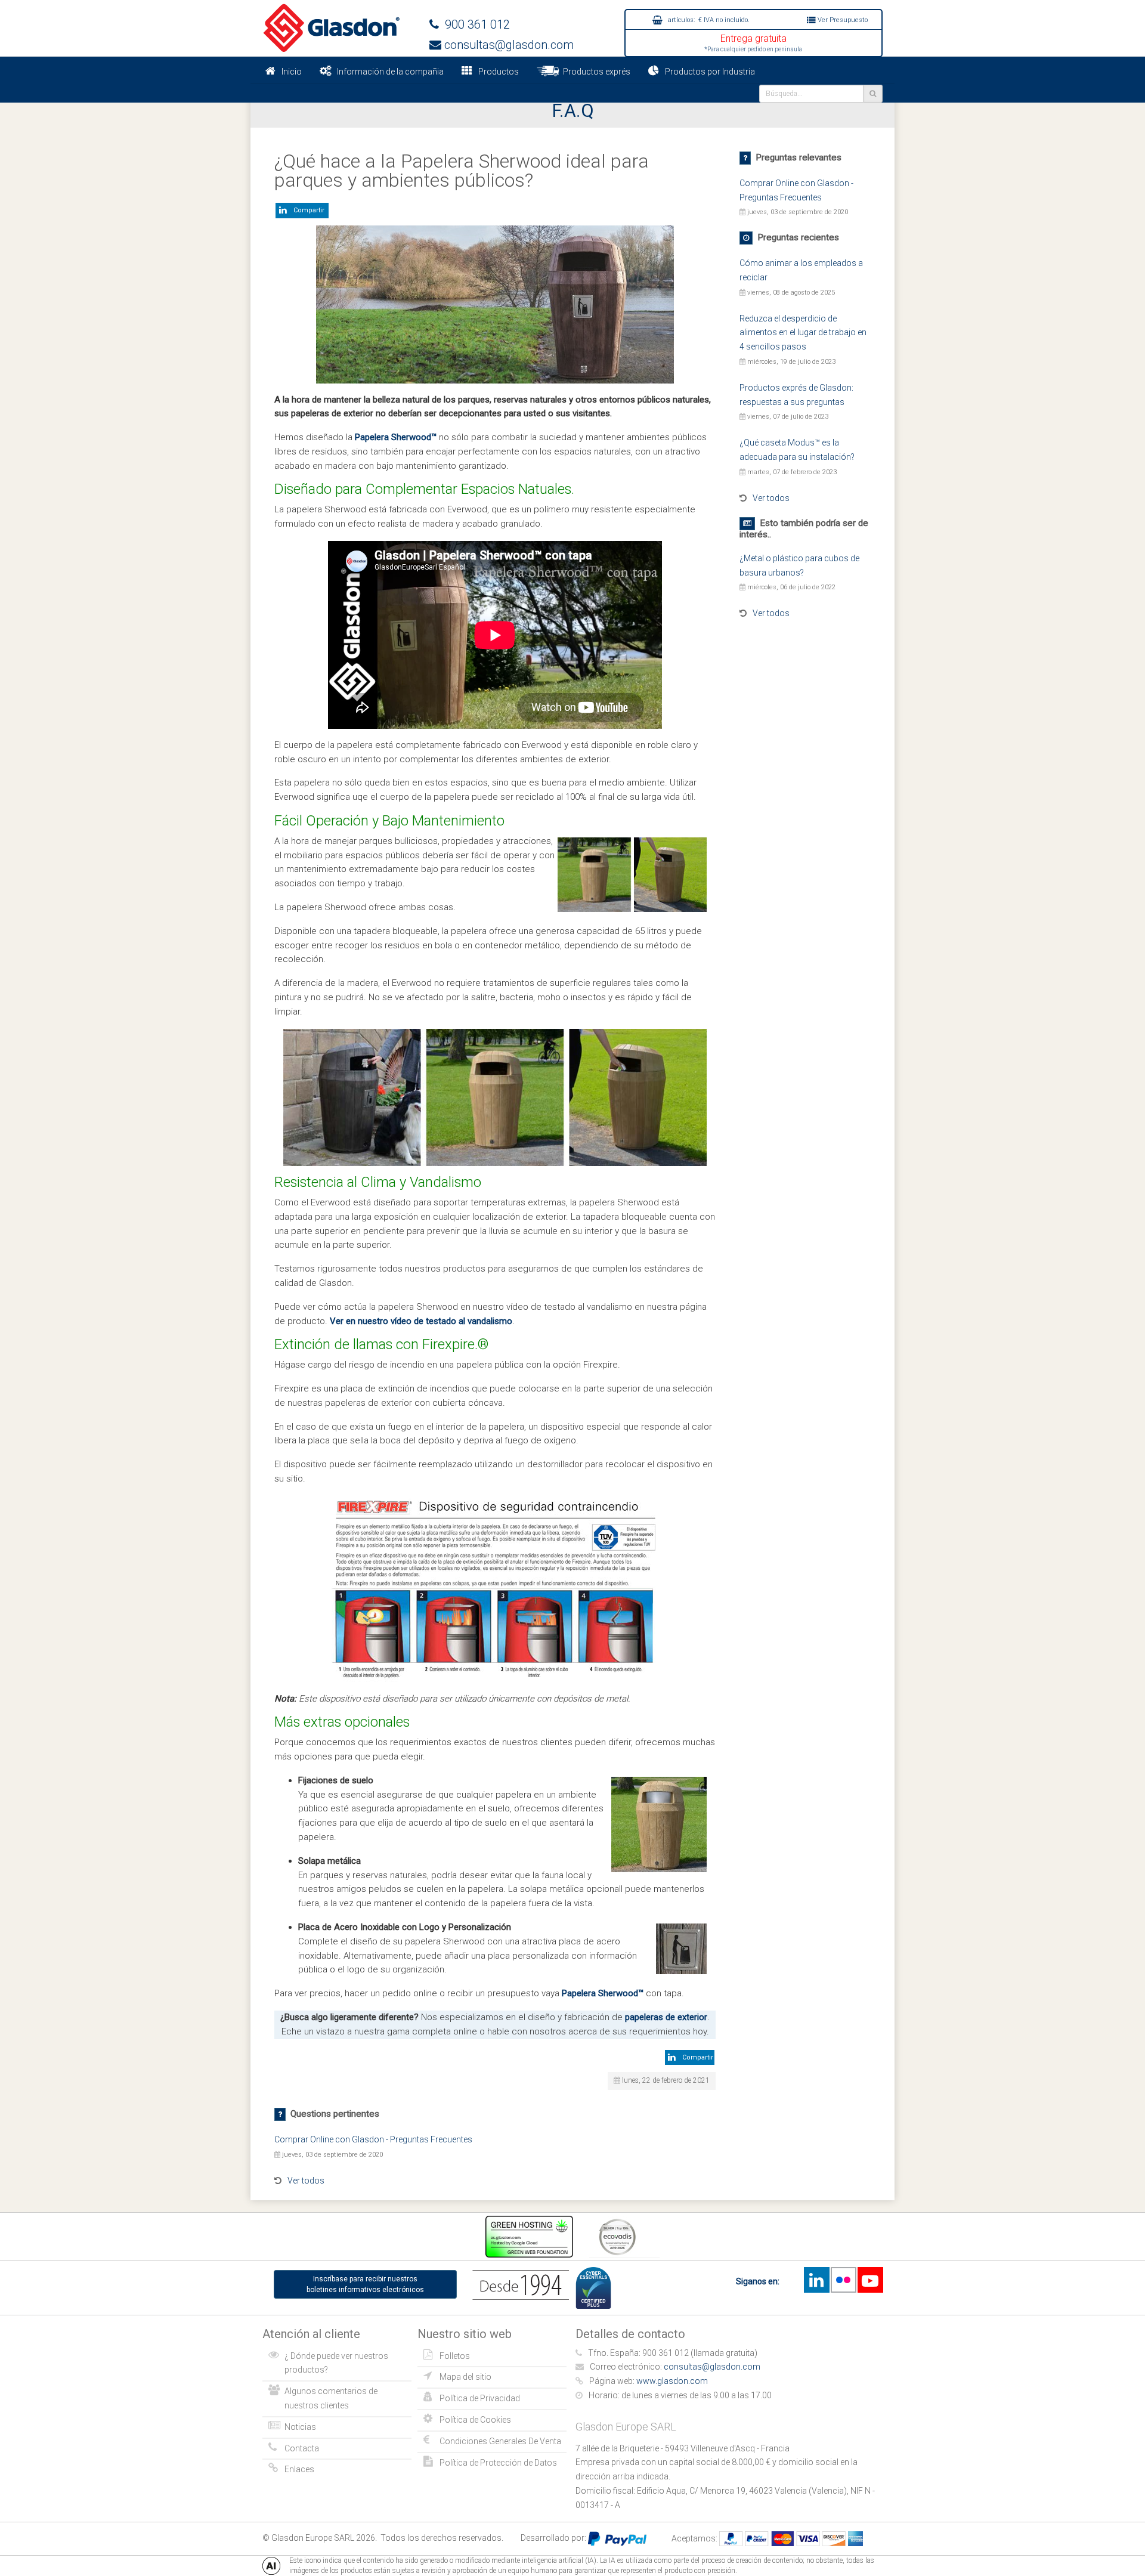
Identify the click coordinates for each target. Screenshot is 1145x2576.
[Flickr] (843, 2280)
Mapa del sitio (465, 2377)
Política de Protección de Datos (498, 2463)
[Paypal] (617, 2538)
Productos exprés (595, 72)
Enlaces (299, 2469)
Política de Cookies (475, 2420)
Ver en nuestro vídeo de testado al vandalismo (421, 1321)
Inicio (292, 72)
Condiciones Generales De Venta (500, 2441)
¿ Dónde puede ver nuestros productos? (336, 2363)
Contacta (302, 2448)
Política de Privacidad (480, 2398)
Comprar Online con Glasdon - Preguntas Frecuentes (373, 2139)
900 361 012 (474, 24)
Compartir (307, 210)
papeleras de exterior (666, 2017)
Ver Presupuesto (842, 20)
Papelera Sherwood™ (396, 437)
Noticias (300, 2427)
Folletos (455, 2356)
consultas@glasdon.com (507, 45)
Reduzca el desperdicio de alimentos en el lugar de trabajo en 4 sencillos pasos (803, 333)
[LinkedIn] (816, 2280)
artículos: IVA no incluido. (708, 20)
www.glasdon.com (672, 2381)
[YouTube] (870, 2280)
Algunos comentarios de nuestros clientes (331, 2398)
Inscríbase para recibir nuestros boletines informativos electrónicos (365, 2284)
